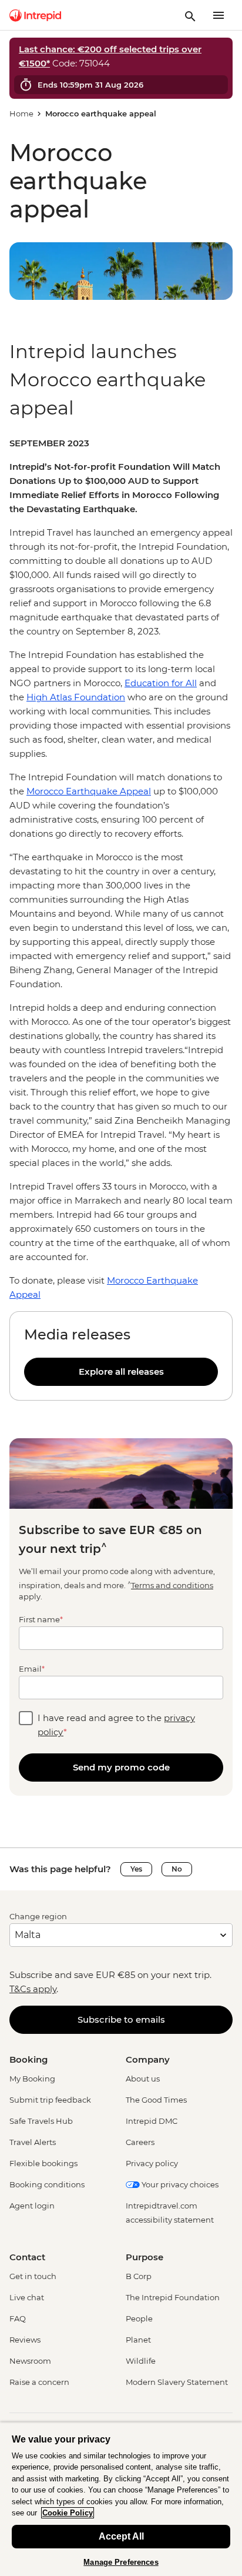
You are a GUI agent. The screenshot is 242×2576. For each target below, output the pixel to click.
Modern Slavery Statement (177, 2382)
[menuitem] (35, 15)
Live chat (27, 2297)
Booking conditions (47, 2184)
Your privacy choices (179, 2184)
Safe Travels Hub (41, 2121)
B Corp (139, 2276)
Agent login (32, 2206)
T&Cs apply (33, 1989)
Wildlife (141, 2361)
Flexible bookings (43, 2163)
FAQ (18, 2318)
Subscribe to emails (121, 2019)
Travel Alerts (33, 2142)
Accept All (121, 2536)
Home (21, 113)
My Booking (32, 2079)
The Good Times (156, 2100)
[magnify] (190, 15)
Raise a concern (39, 2382)
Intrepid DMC (152, 2121)
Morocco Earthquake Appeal (89, 791)
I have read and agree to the (116, 1725)
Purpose (144, 2257)
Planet (138, 2340)
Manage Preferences (121, 2562)
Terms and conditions (172, 1585)
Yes (136, 1869)
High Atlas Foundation (76, 697)
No (177, 1869)
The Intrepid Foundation (173, 2297)
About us (143, 2079)
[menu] (219, 15)
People (139, 2318)
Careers (140, 2142)
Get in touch (33, 2276)
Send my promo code (121, 1767)
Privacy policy (152, 2163)
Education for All (161, 683)
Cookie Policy (68, 2513)
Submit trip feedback (50, 2100)
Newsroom (30, 2361)
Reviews (25, 2340)
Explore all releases (121, 1371)
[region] (121, 869)
